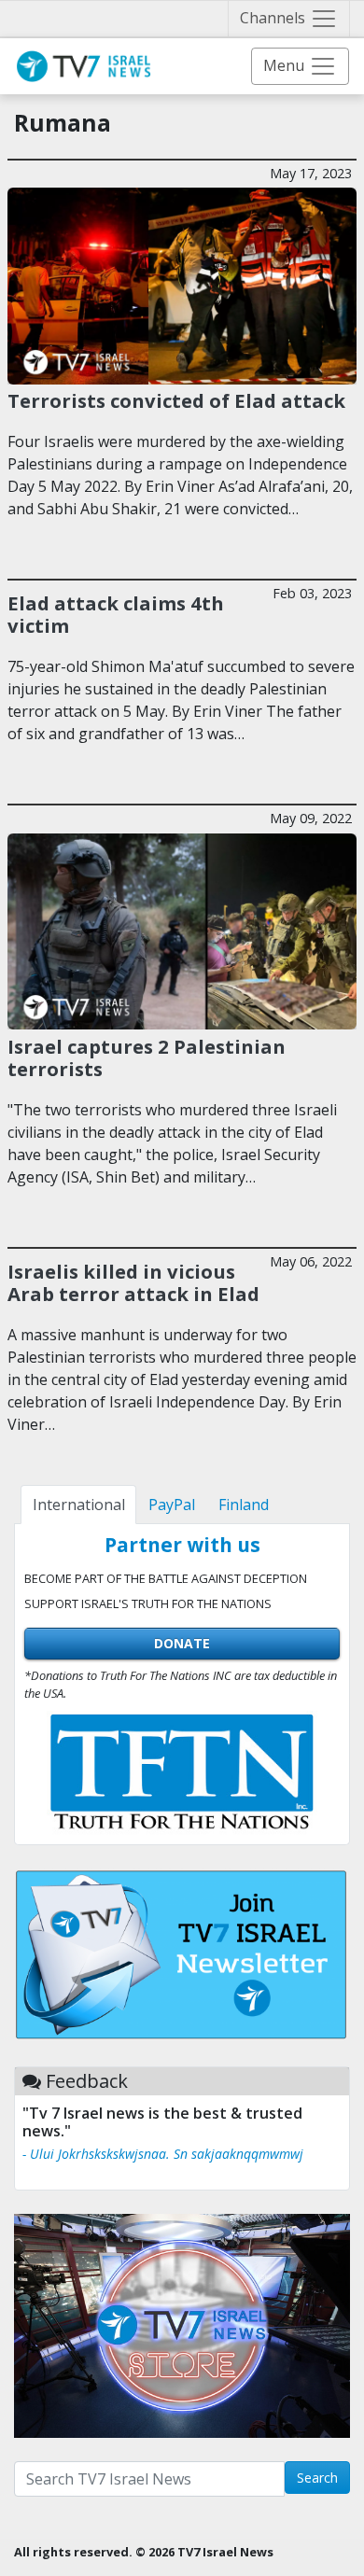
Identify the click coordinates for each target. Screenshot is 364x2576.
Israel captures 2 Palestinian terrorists (147, 1057)
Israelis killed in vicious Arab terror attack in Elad (133, 1282)
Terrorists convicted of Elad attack (176, 400)
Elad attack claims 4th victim (116, 614)
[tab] (78, 1505)
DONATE (182, 1643)
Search (317, 2478)
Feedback (87, 2081)
